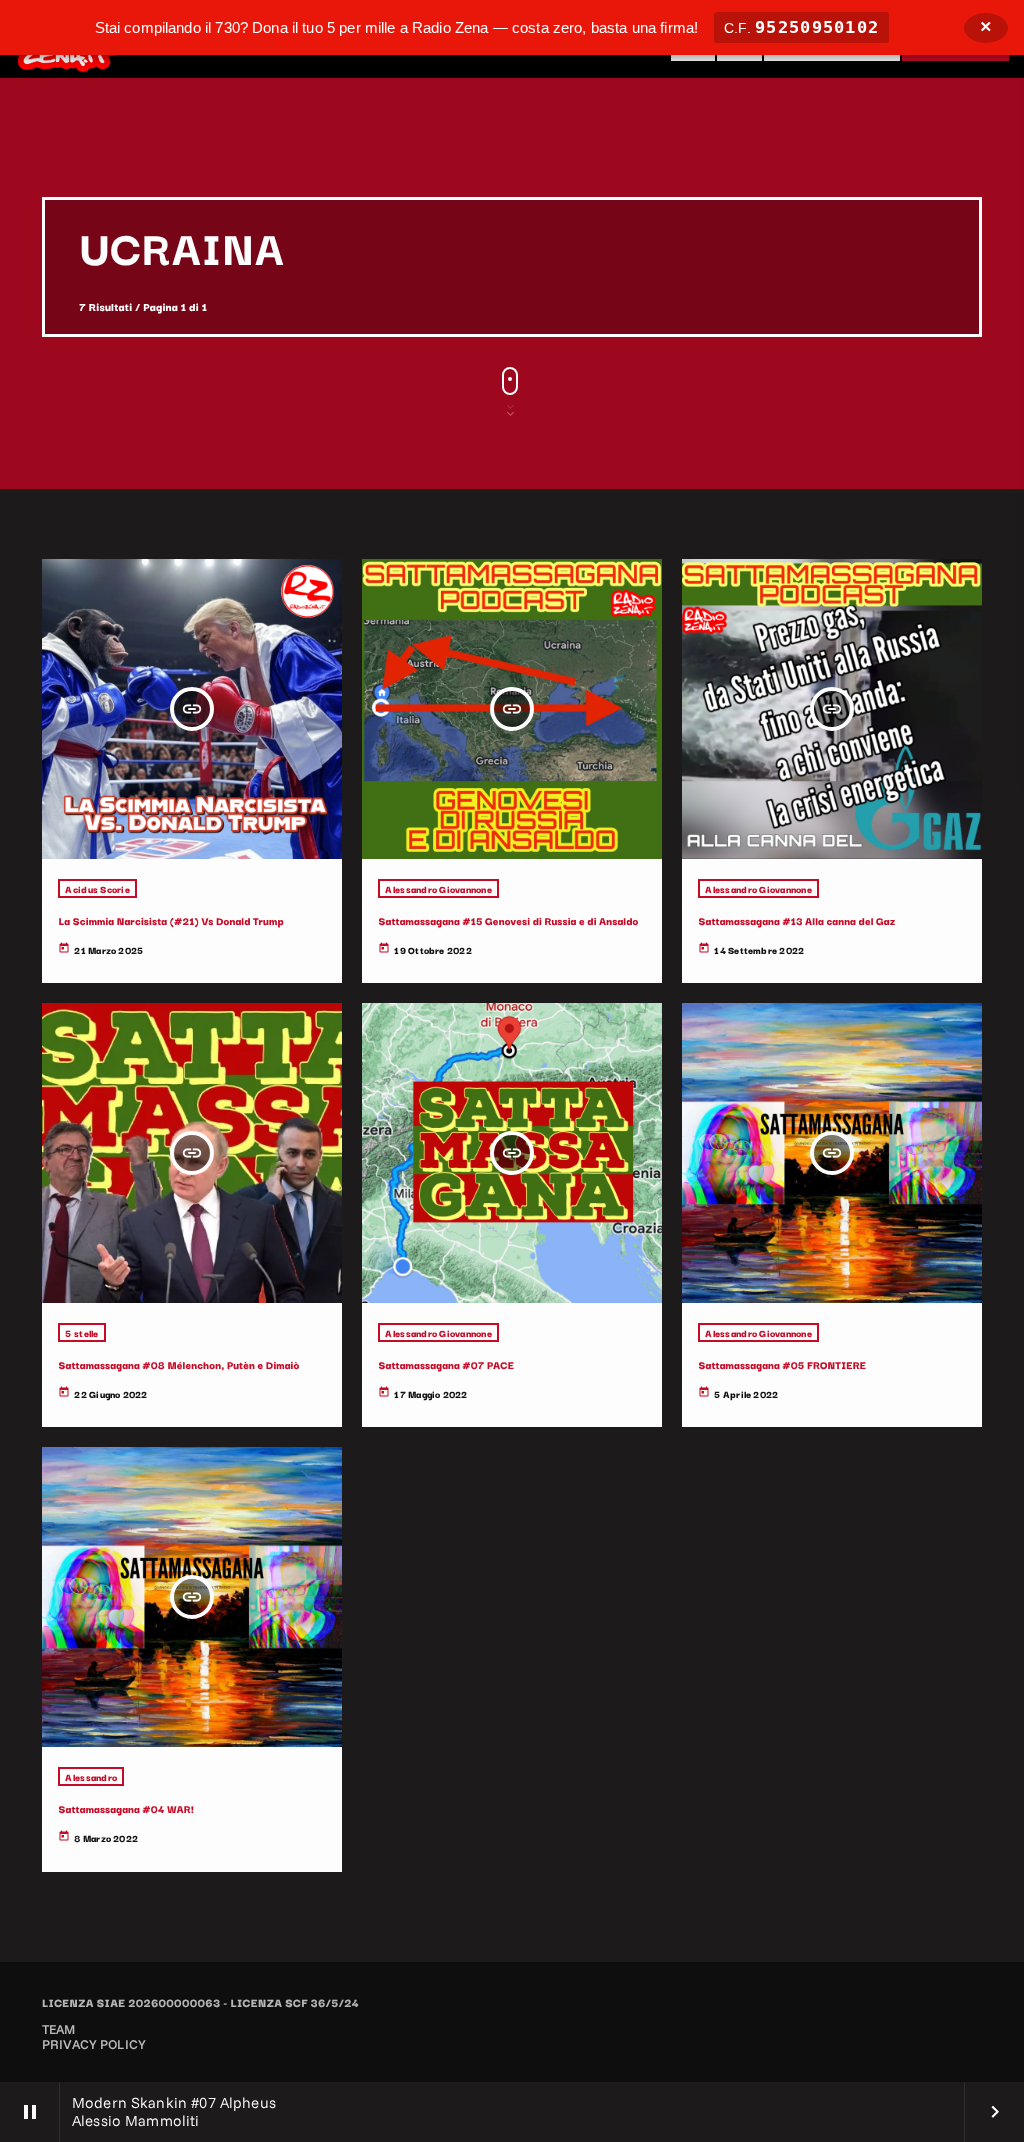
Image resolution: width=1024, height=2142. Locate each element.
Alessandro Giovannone (438, 888)
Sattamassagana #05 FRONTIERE (782, 1364)
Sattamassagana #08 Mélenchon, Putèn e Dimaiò (178, 1364)
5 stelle (81, 1332)
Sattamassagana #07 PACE (446, 1364)
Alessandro (91, 1776)
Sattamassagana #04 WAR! (126, 1808)
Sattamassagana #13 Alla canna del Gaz (796, 920)
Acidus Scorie (97, 888)
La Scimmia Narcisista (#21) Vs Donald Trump (170, 920)
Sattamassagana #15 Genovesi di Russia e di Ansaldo (508, 920)
